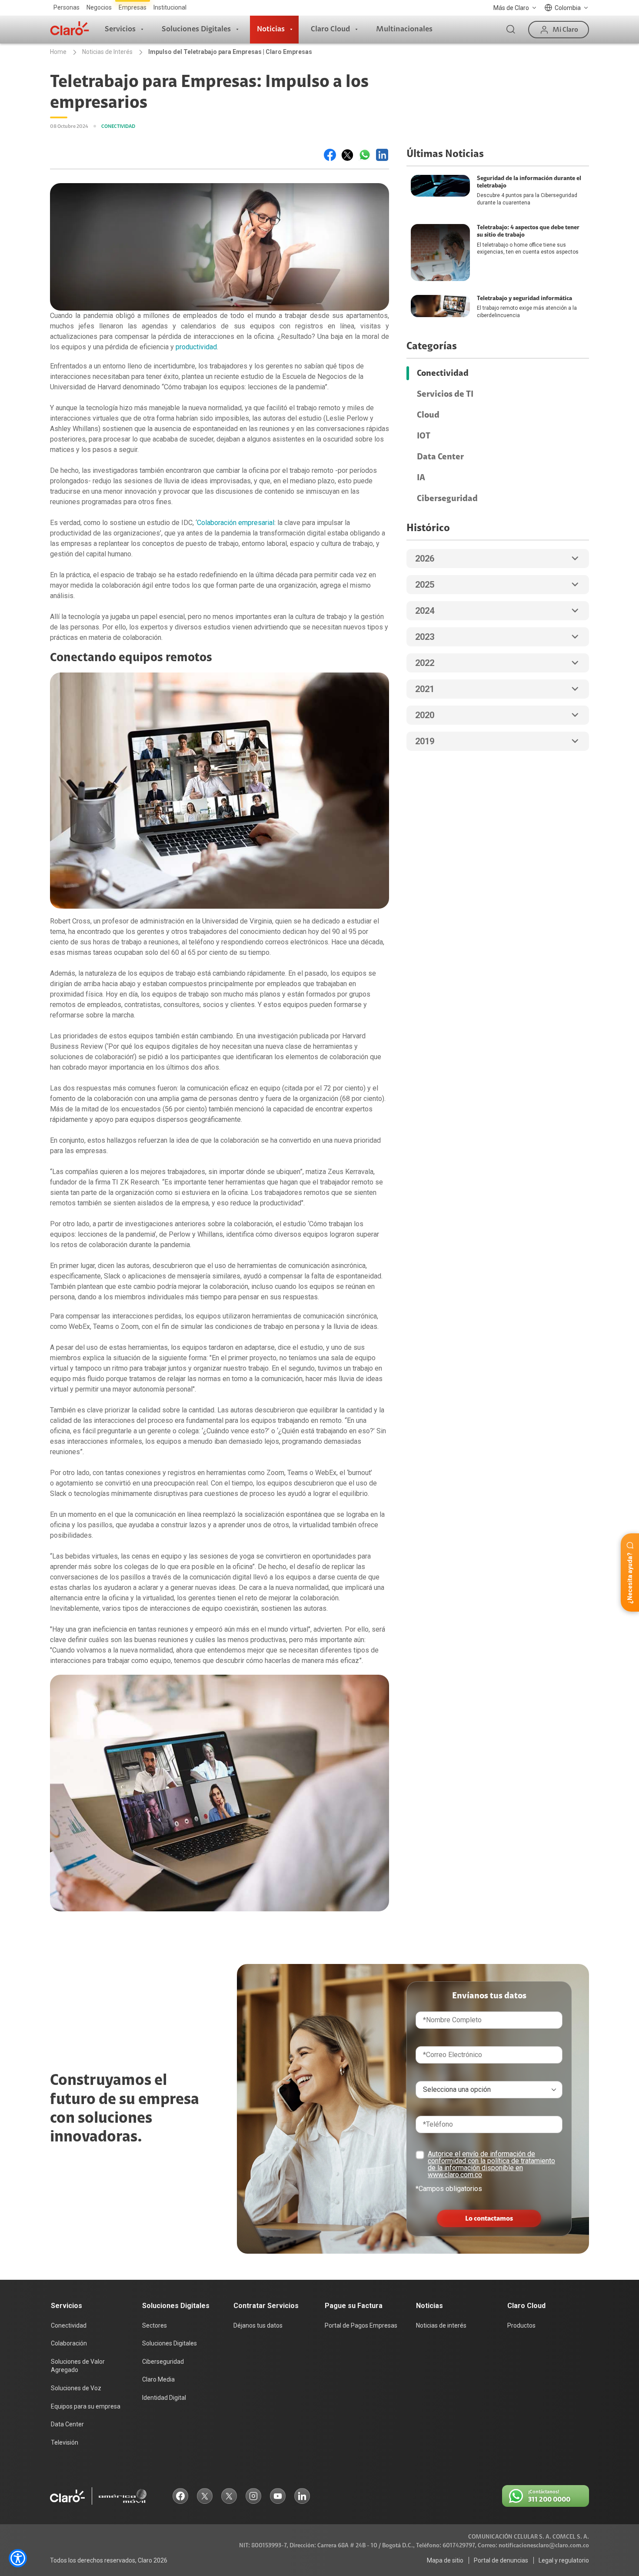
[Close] (393, 1206)
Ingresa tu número (277, 1266)
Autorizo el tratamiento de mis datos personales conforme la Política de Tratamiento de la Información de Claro (322, 1310)
